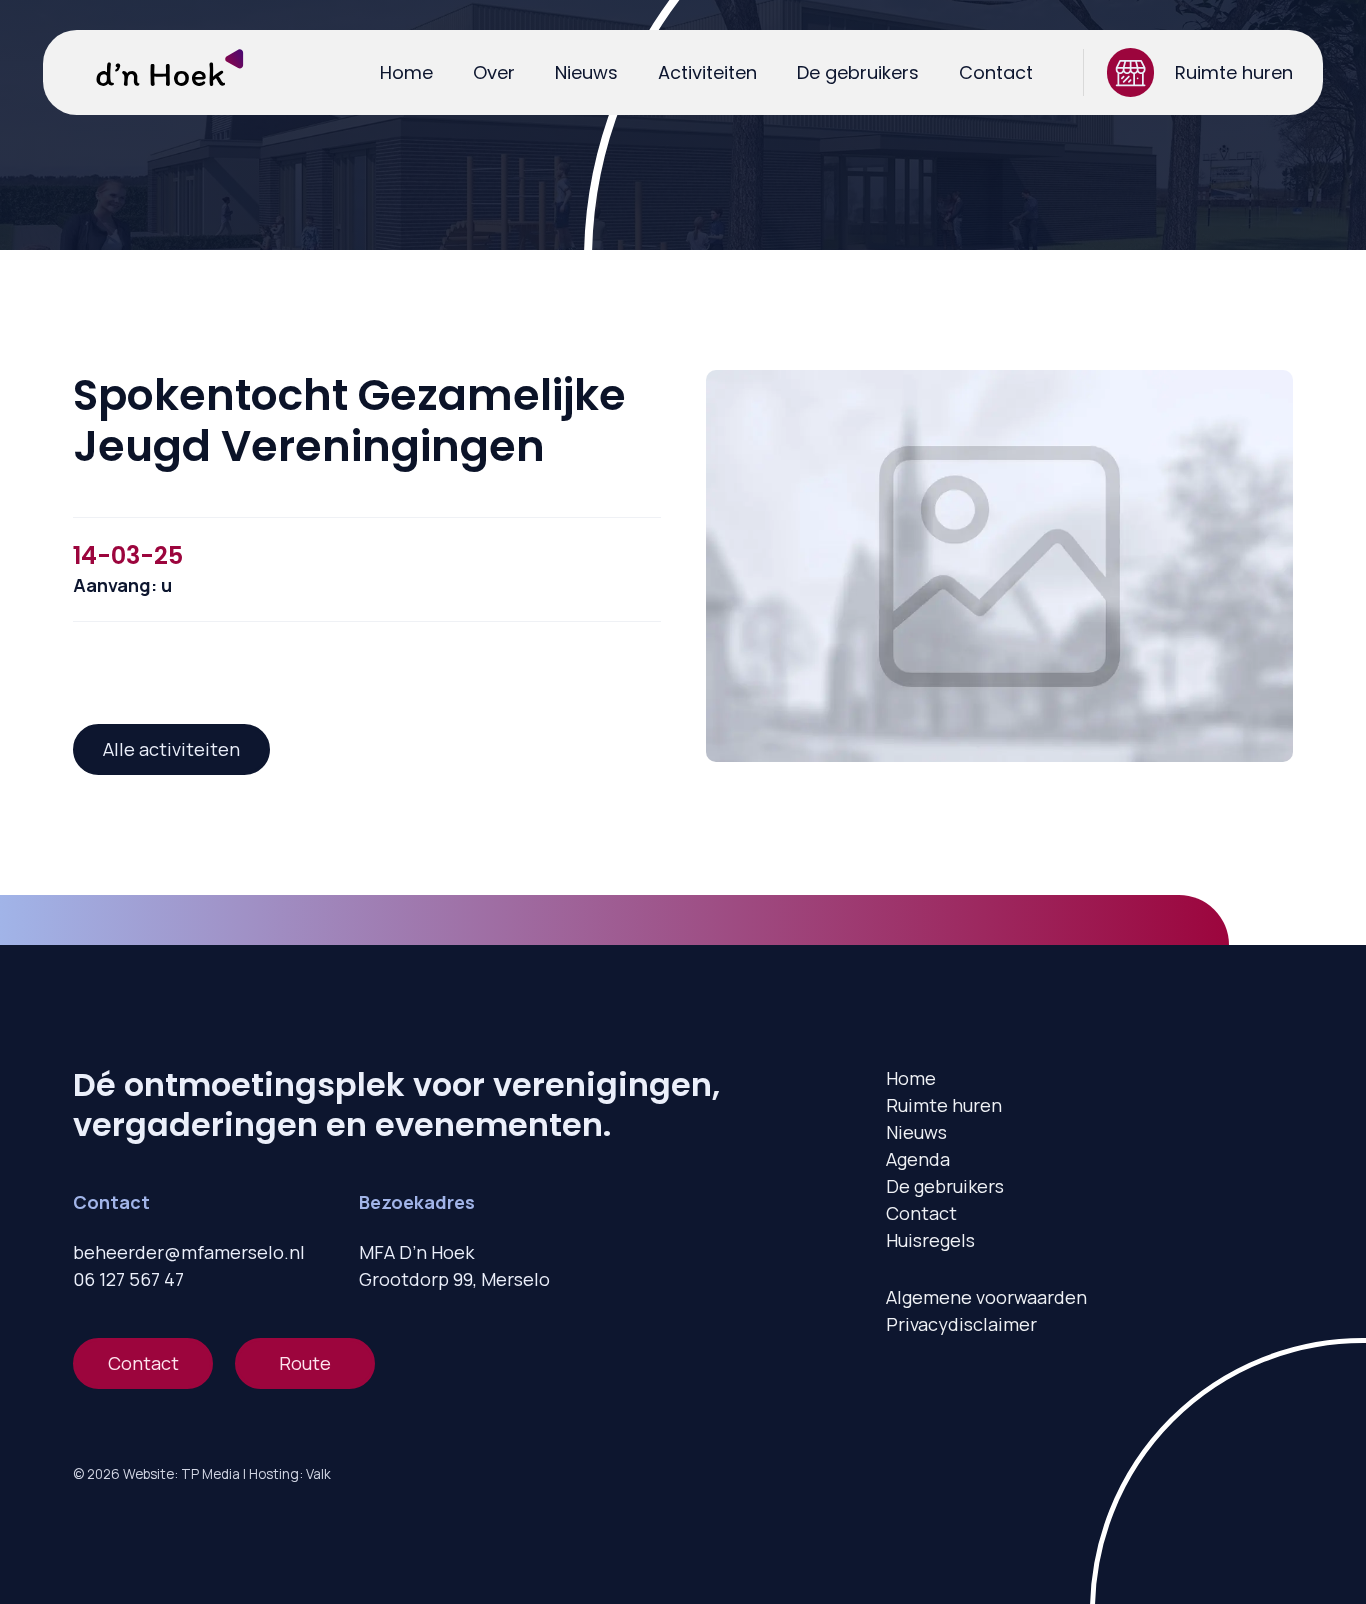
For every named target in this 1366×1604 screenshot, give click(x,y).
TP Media (210, 1474)
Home (406, 72)
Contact (996, 72)
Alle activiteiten (171, 749)
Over (494, 72)
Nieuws (586, 72)
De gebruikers (858, 72)
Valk (318, 1474)
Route (305, 1363)
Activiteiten (707, 72)
